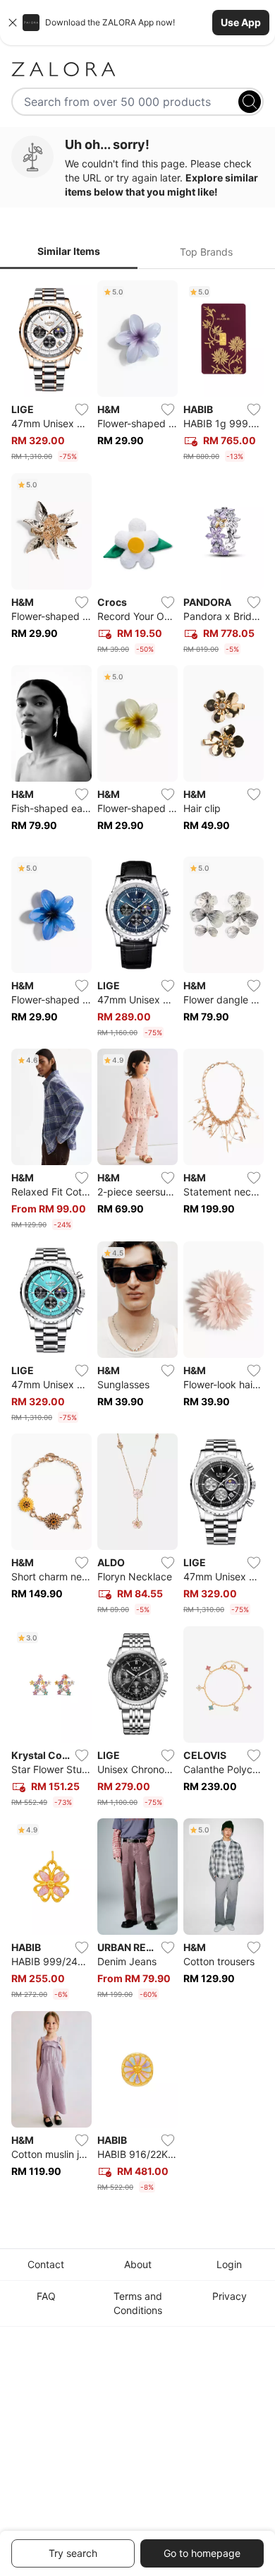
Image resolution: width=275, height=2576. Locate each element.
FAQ (46, 2296)
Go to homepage (202, 2553)
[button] (137, 23)
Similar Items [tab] (69, 251)
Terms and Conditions (138, 2303)
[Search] (250, 102)
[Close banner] (13, 23)
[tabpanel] (137, 1239)
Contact (46, 2264)
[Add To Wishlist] (82, 410)
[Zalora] (137, 69)
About (138, 2264)
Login (229, 2264)
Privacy (230, 2296)
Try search (73, 2553)
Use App (241, 22)
